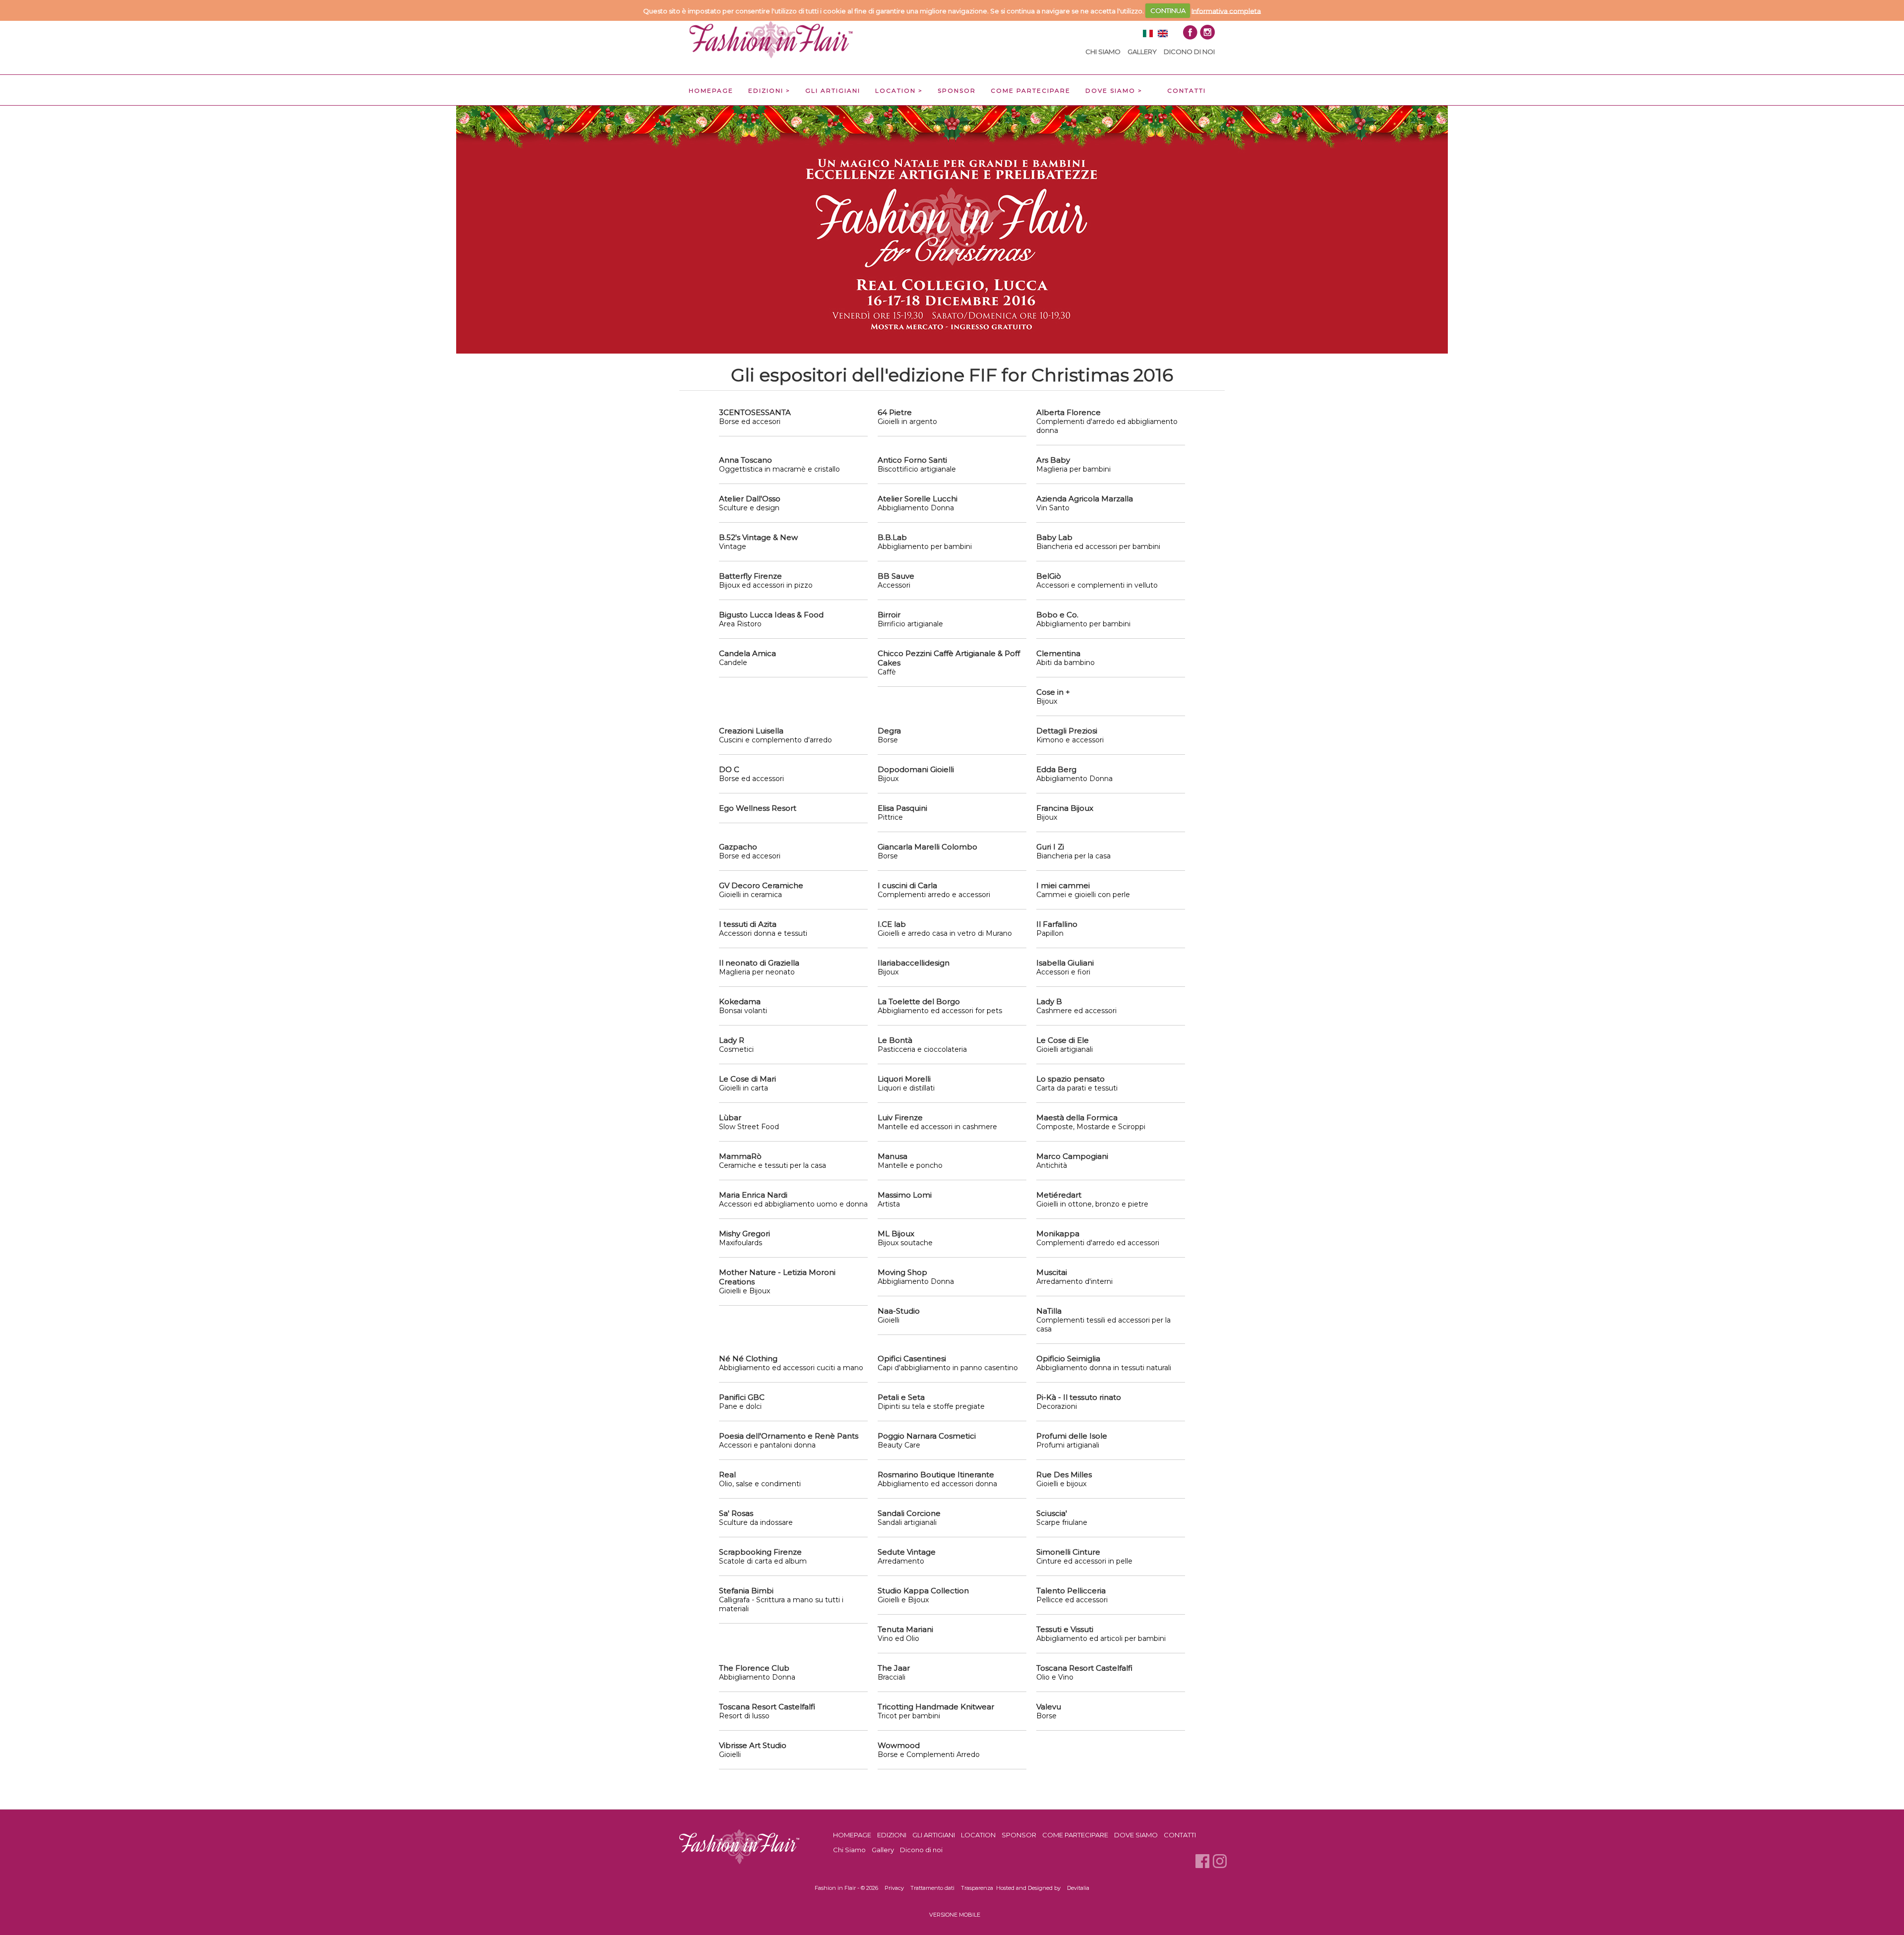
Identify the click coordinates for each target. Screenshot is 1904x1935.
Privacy (894, 1888)
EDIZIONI (766, 91)
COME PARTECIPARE (1031, 91)
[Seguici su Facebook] (1190, 32)
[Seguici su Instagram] (1207, 32)
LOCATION (895, 91)
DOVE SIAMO (1110, 91)
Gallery (1142, 52)
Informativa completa (1226, 10)
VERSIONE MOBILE (955, 1915)
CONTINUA (1168, 10)
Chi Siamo (1103, 52)
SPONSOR (957, 91)
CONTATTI (1187, 91)
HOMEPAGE (711, 91)
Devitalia (1078, 1888)
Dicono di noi (1189, 52)
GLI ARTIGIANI (833, 91)
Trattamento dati (932, 1888)
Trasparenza (977, 1888)
